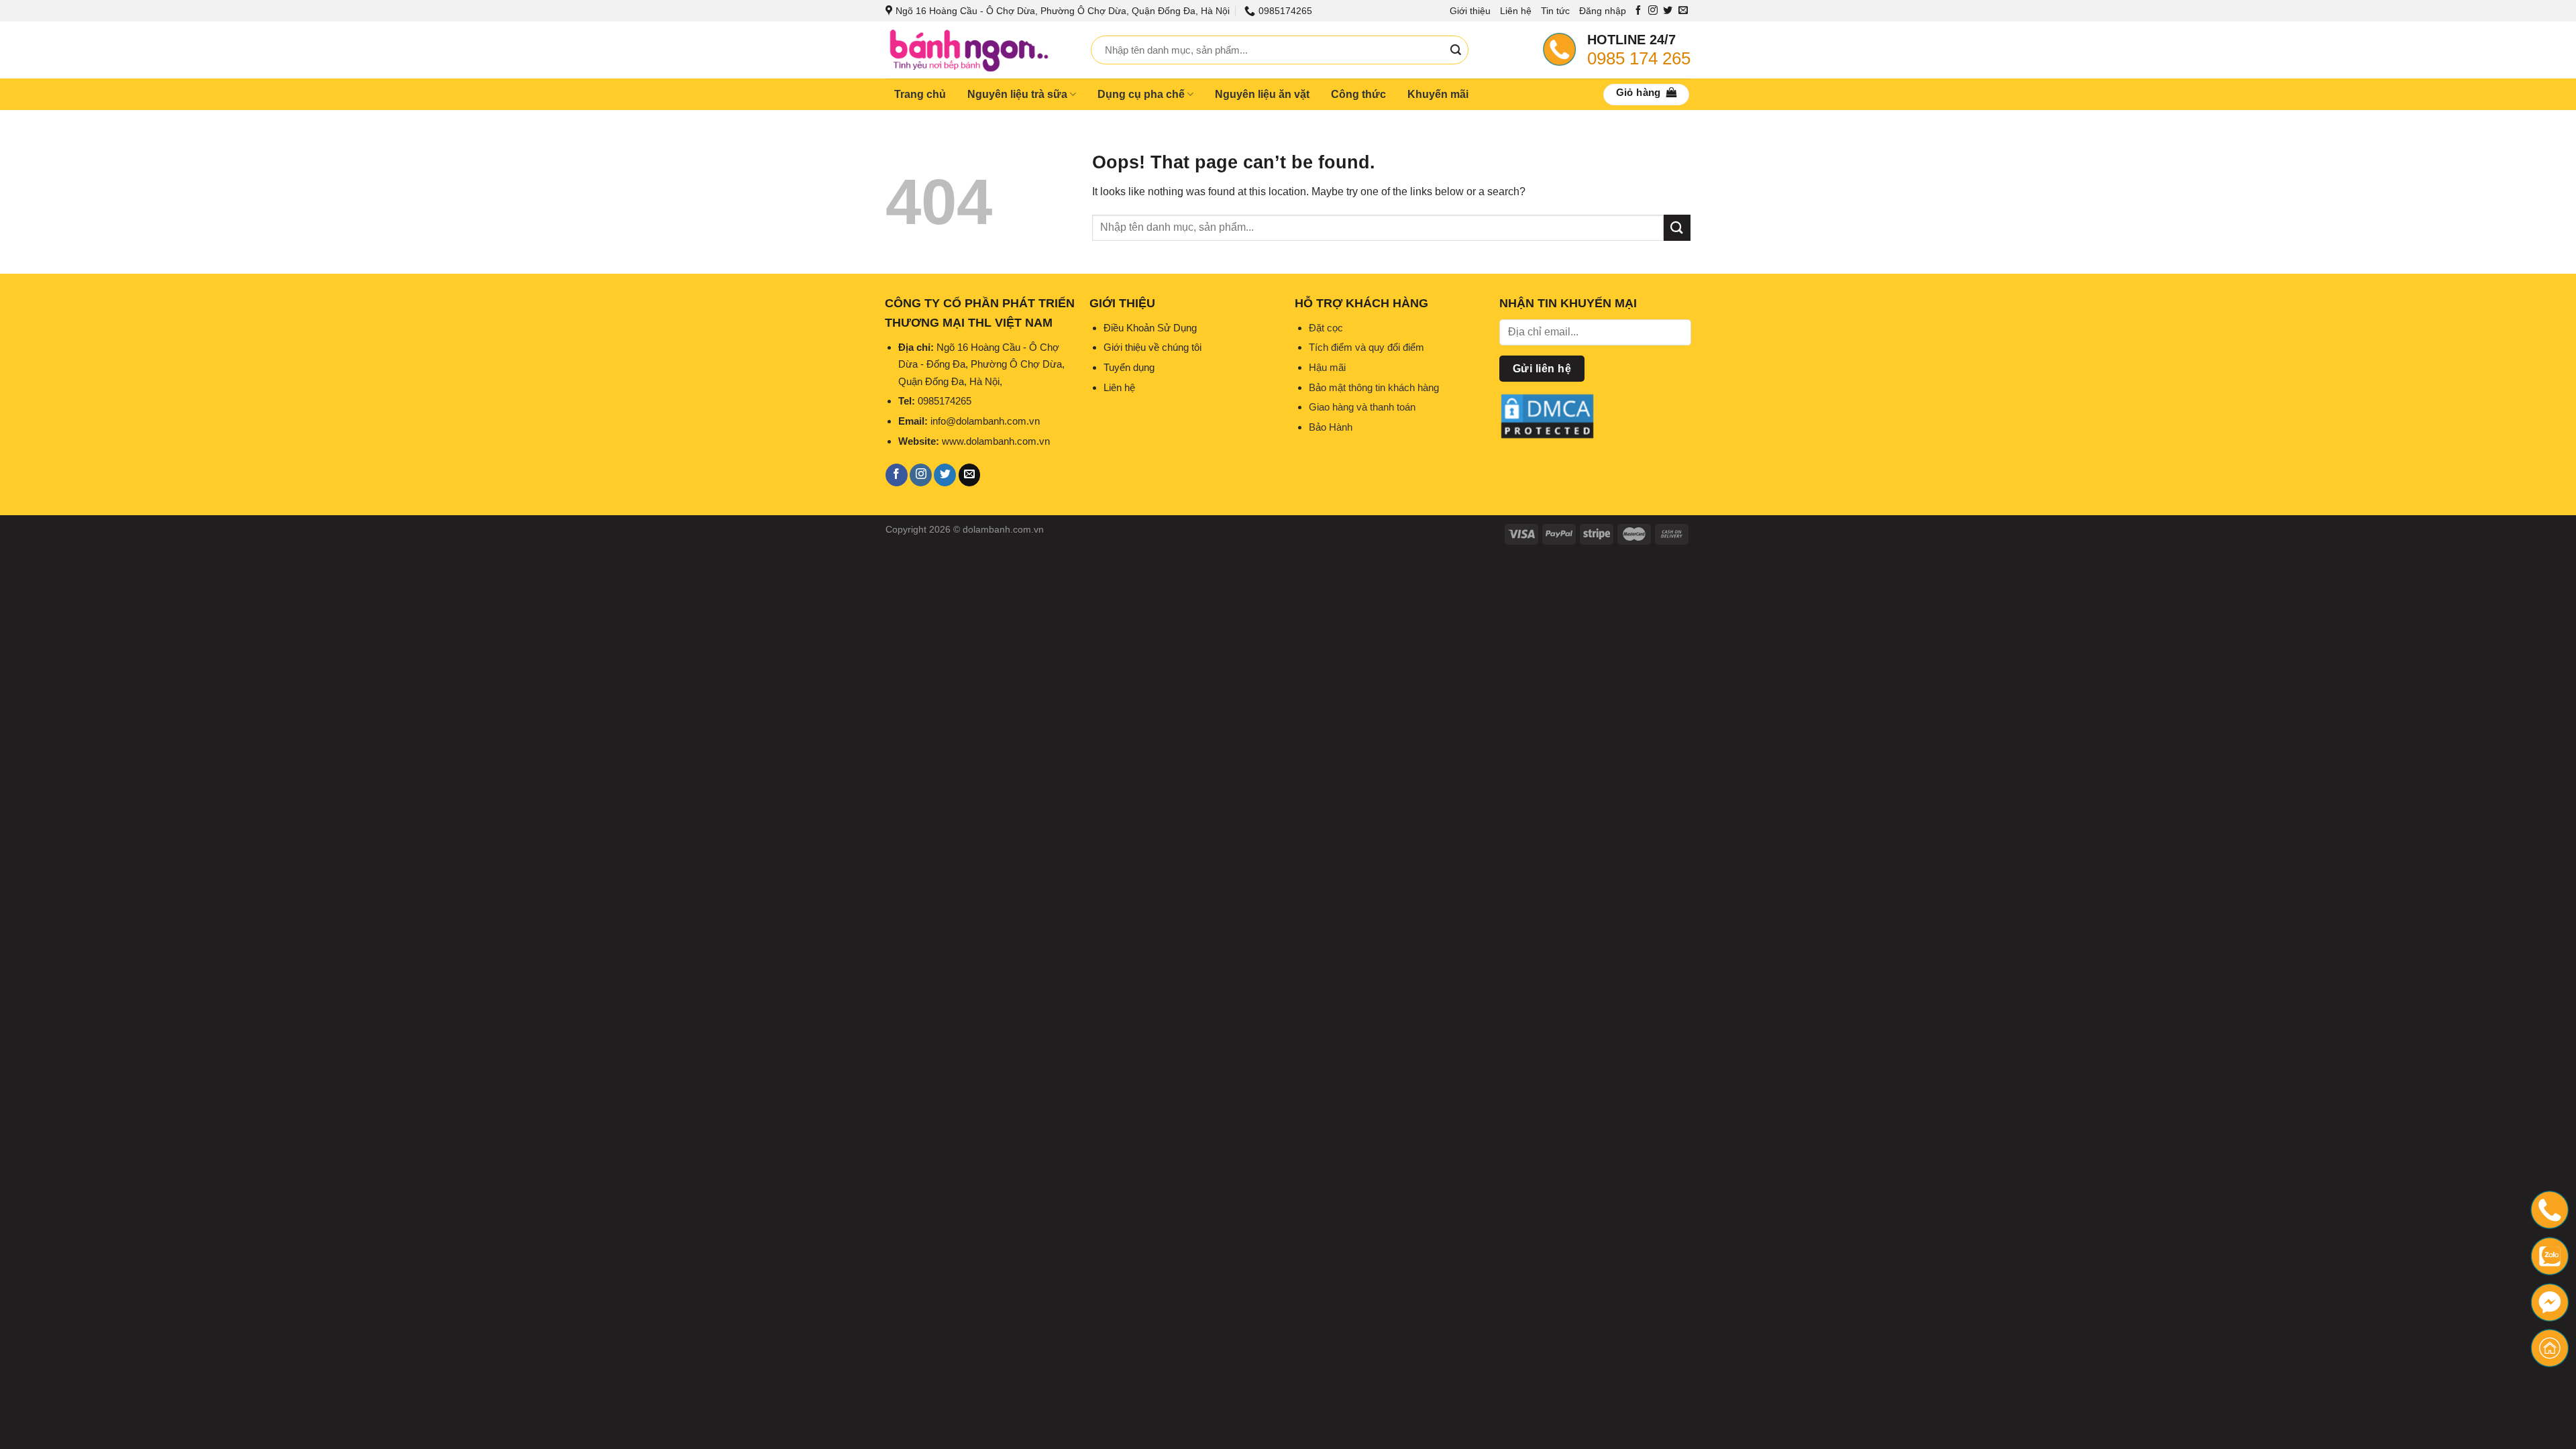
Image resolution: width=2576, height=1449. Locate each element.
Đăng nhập (1603, 11)
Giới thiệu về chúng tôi (1152, 347)
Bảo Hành (1331, 427)
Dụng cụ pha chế (1141, 94)
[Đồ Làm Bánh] (978, 50)
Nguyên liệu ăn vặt (1262, 94)
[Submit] (1456, 50)
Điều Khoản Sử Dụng (1150, 328)
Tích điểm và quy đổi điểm (1366, 347)
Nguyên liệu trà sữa (1017, 94)
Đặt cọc (1326, 328)
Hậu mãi (1327, 367)
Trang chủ (920, 94)
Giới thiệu (1470, 11)
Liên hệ (1516, 11)
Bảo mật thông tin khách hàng (1374, 387)
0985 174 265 (1639, 58)
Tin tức (1555, 11)
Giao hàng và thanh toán (1362, 407)
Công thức (1358, 94)
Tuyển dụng (1129, 367)
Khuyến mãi (1438, 94)
